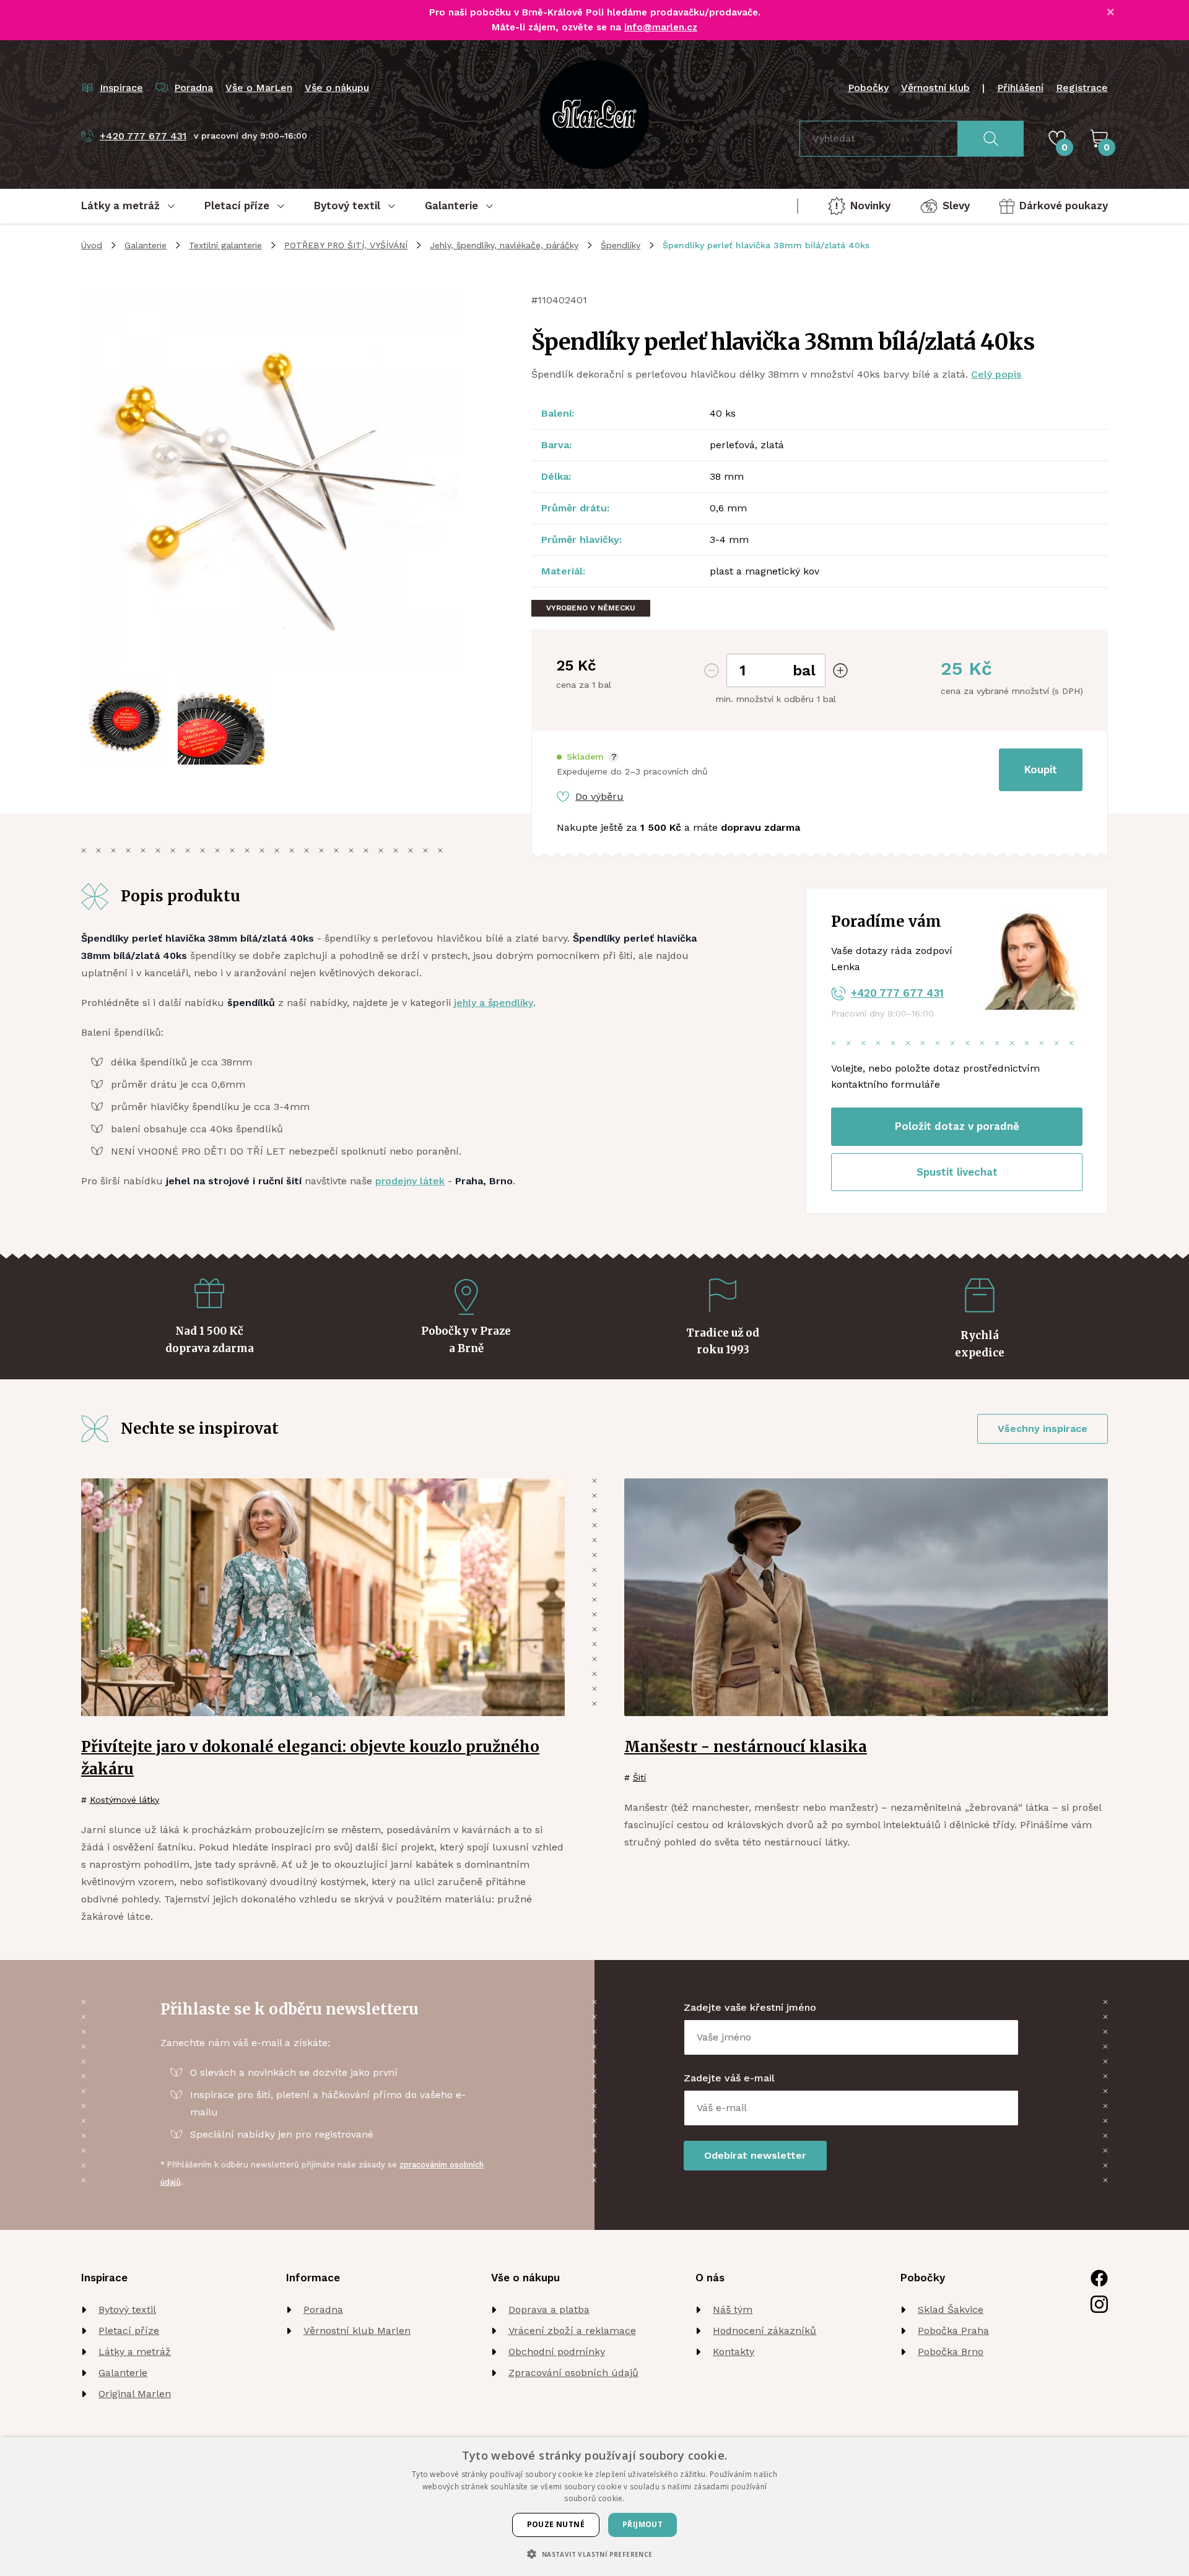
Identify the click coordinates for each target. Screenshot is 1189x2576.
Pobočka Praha (953, 2331)
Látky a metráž (135, 2352)
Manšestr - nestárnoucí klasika (746, 1747)
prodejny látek (410, 1181)
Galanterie (146, 245)
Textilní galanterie (225, 245)
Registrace (1082, 88)
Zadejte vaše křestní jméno (750, 2007)
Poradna (323, 2309)
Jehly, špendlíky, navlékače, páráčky (504, 245)
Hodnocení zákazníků (764, 2331)
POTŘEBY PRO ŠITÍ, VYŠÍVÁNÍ (346, 245)
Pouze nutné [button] (556, 2524)
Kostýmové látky (124, 1800)
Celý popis (996, 374)
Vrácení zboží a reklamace (572, 2331)
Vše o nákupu (337, 88)
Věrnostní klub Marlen (357, 2331)
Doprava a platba (549, 2309)
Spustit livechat (957, 1172)
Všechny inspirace (1043, 1429)
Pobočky (868, 88)
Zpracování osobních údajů (573, 2373)
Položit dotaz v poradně (957, 1126)
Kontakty (734, 2352)
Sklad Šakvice (951, 2309)
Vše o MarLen (259, 88)
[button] (588, 757)
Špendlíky (621, 245)
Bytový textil (127, 2309)
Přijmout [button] (642, 2524)
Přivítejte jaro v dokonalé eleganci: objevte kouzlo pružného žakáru (310, 1758)
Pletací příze (129, 2331)
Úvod (92, 245)
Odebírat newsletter (755, 2155)
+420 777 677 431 (897, 993)
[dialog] (594, 2507)
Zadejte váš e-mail (729, 2078)
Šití (639, 1777)
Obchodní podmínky (557, 2352)
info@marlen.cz (661, 27)
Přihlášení (1020, 88)
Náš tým (733, 2309)
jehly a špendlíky (494, 1003)
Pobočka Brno (951, 2352)
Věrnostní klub (935, 88)
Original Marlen (135, 2394)
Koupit (1041, 770)
